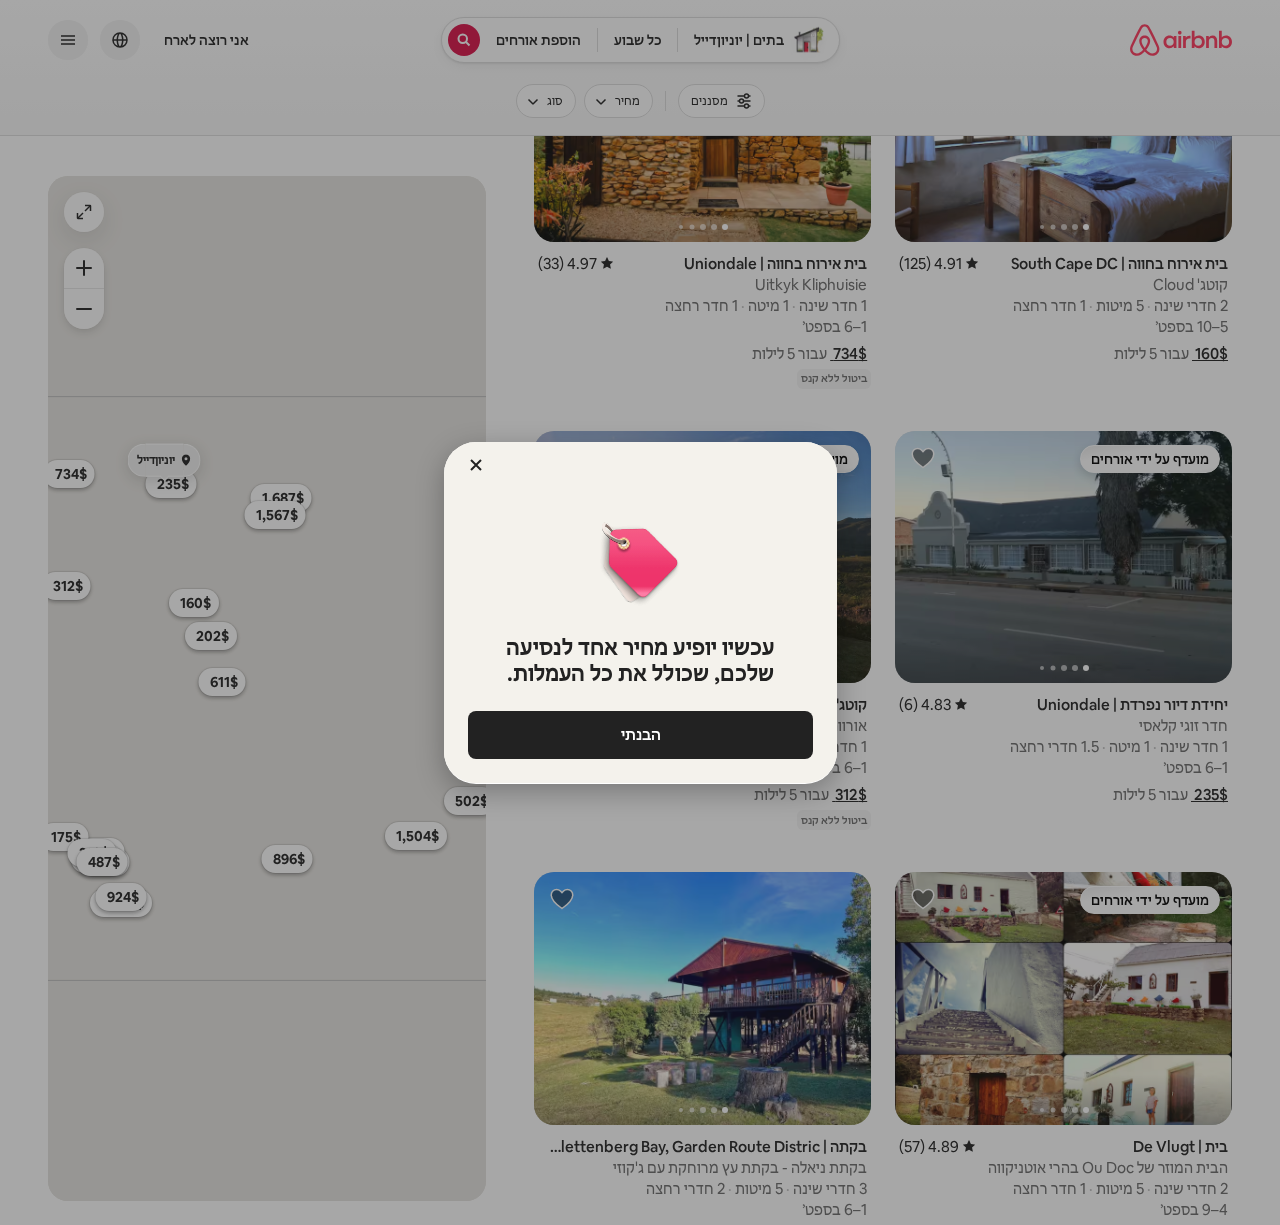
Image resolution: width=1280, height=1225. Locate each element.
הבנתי (640, 734)
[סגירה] (476, 465)
